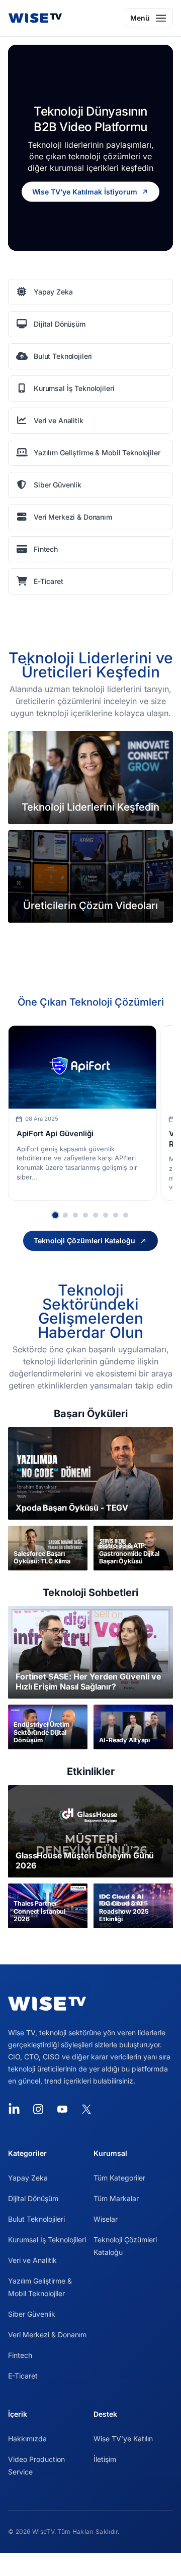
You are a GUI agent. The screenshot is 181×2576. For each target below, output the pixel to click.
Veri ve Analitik (32, 2260)
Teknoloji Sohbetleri (90, 1593)
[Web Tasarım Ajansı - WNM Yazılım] (90, 2564)
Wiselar (106, 2219)
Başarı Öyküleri (91, 1414)
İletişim (105, 2459)
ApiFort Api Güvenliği (55, 1133)
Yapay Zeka (28, 2178)
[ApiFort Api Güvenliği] (82, 1067)
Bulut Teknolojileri (36, 2219)
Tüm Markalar (116, 2198)
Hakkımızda (27, 2439)
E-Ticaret (23, 2376)
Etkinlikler (91, 1771)
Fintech (20, 2355)
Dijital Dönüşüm (33, 2198)
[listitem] (90, 292)
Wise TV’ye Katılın (123, 2439)
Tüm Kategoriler (119, 2178)
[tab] (55, 1215)
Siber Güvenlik (32, 2314)
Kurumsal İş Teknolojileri (47, 2240)
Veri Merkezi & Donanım (47, 2335)
